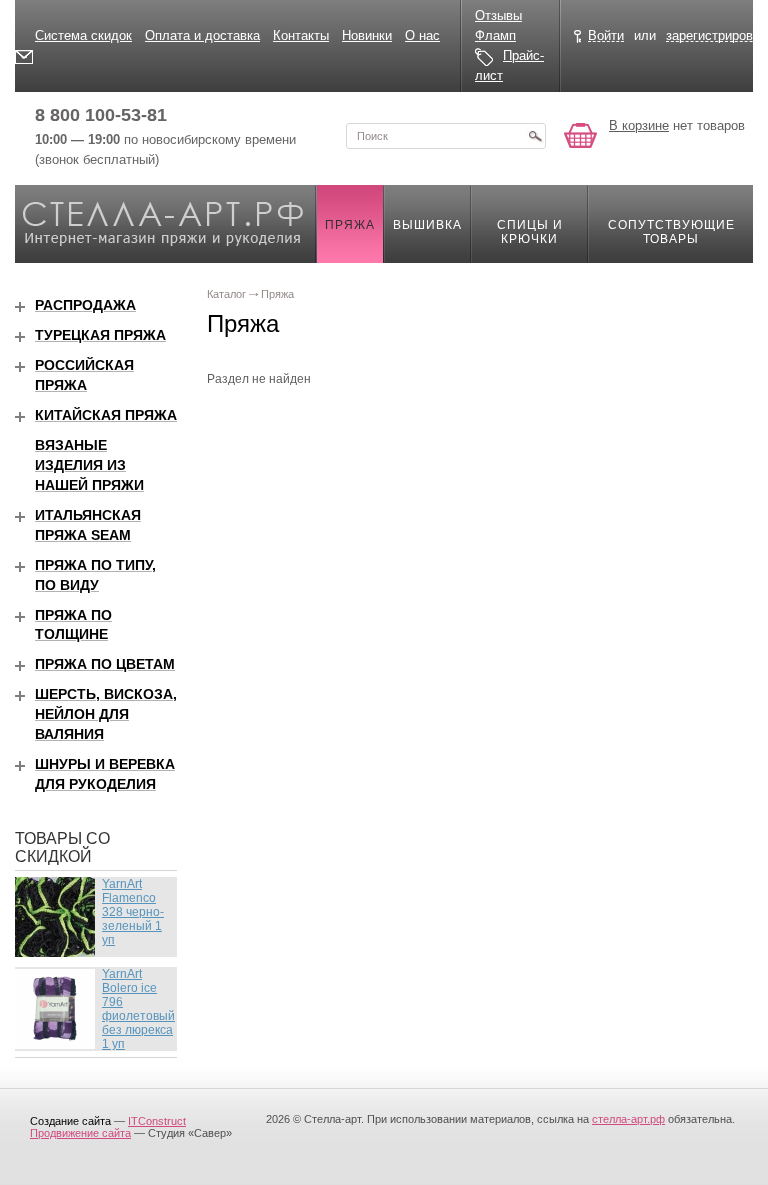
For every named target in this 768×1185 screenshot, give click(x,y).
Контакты (301, 35)
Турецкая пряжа (100, 335)
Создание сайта (70, 1121)
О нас (422, 35)
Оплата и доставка (202, 35)
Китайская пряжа (106, 415)
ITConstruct (157, 1121)
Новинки (367, 35)
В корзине (639, 125)
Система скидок (83, 35)
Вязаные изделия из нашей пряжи (89, 465)
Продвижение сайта (80, 1133)
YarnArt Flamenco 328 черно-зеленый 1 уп (133, 912)
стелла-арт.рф (628, 1119)
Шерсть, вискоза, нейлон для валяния (106, 714)
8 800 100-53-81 (101, 115)
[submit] (535, 136)
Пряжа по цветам (105, 664)
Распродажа (85, 305)
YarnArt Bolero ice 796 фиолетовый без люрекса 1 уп (138, 1009)
